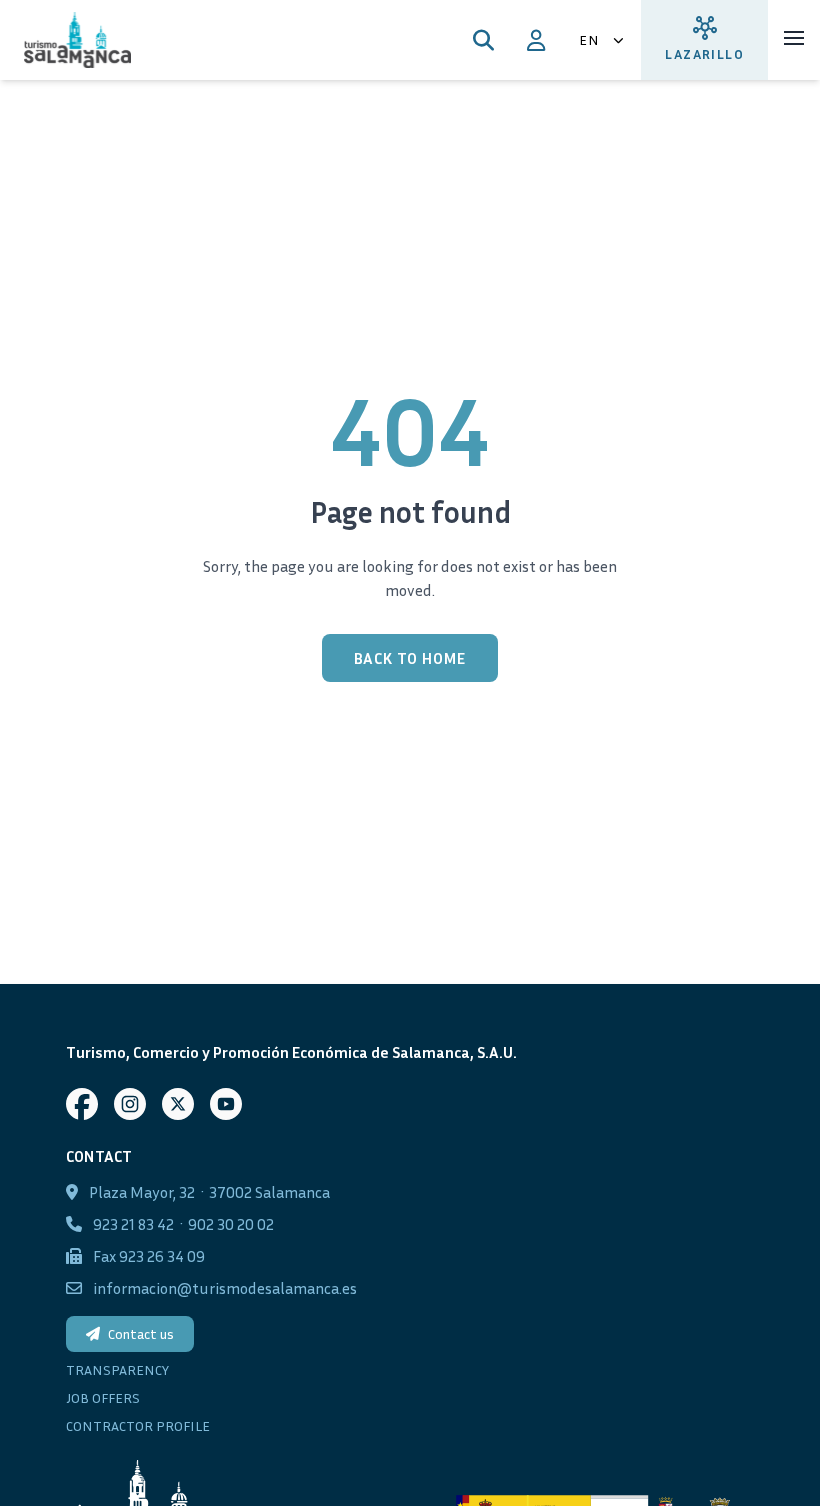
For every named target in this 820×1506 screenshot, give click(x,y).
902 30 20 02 (231, 1224)
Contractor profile (138, 1425)
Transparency (117, 1369)
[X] (178, 1104)
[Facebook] (82, 1104)
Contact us (141, 1333)
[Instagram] (130, 1104)
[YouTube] (226, 1104)
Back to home (410, 658)
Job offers (103, 1397)
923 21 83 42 (133, 1224)
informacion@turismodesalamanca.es (225, 1288)
